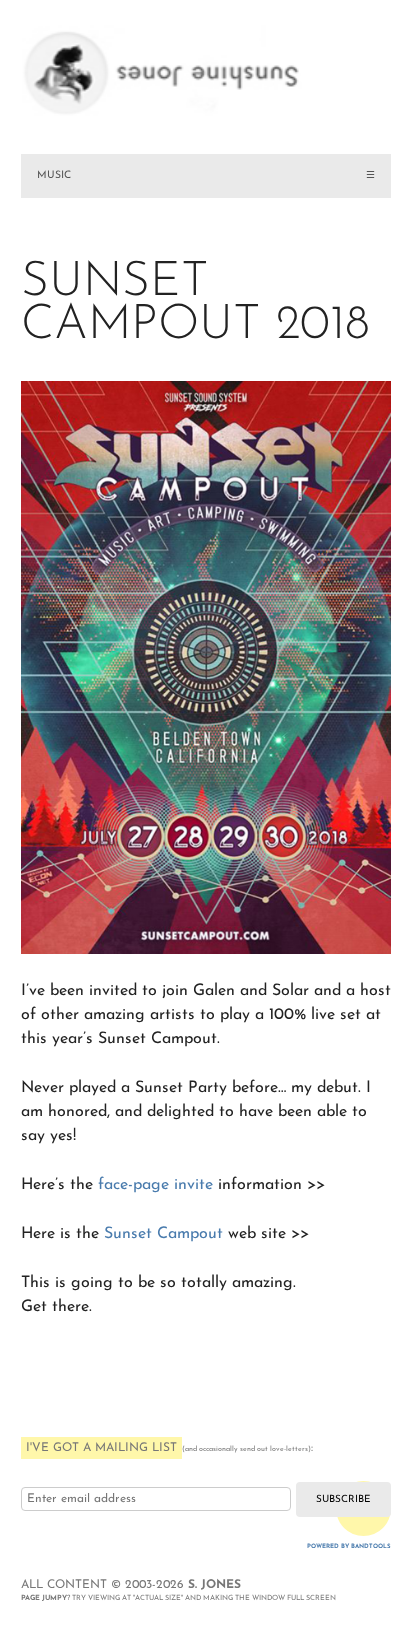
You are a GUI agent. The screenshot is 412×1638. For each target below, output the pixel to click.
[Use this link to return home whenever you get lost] (206, 60)
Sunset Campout (163, 1234)
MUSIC (54, 175)
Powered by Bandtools (349, 1546)
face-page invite (155, 1185)
